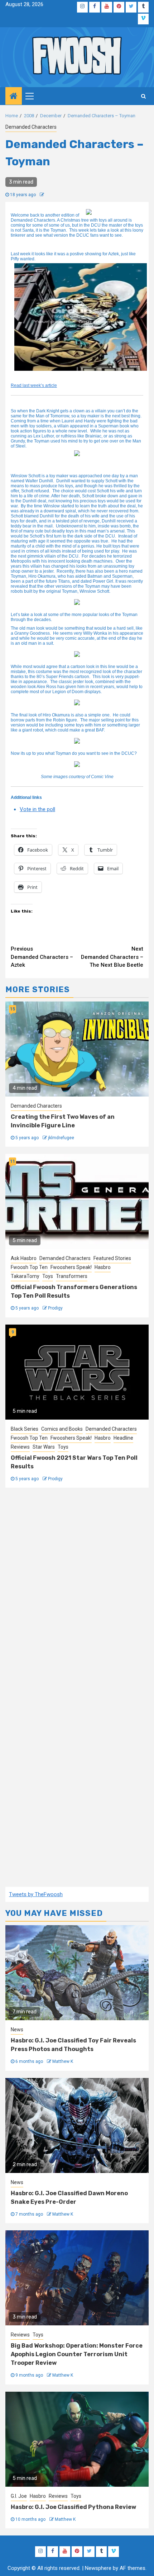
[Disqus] (77, 1593)
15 (13, 1009)
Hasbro (103, 1267)
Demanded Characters (31, 127)
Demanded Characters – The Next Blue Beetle (112, 957)
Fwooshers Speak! (71, 1267)
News (17, 2030)
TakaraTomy (25, 1276)
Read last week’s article (34, 385)
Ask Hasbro (24, 1258)
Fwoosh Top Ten (29, 1267)
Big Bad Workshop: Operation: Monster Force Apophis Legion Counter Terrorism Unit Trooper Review (77, 2354)
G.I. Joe (19, 2496)
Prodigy (55, 1308)
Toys (48, 1276)
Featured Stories (112, 1258)
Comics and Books (62, 1429)
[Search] (143, 96)
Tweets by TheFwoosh (36, 1894)
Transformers (72, 1276)
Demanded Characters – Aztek (42, 957)
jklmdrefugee (61, 1138)
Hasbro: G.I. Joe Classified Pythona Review (73, 2507)
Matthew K (63, 2061)
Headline (123, 1438)
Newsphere (98, 2568)
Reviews (20, 1447)
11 (13, 1161)
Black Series (25, 1429)
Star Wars (44, 1447)
